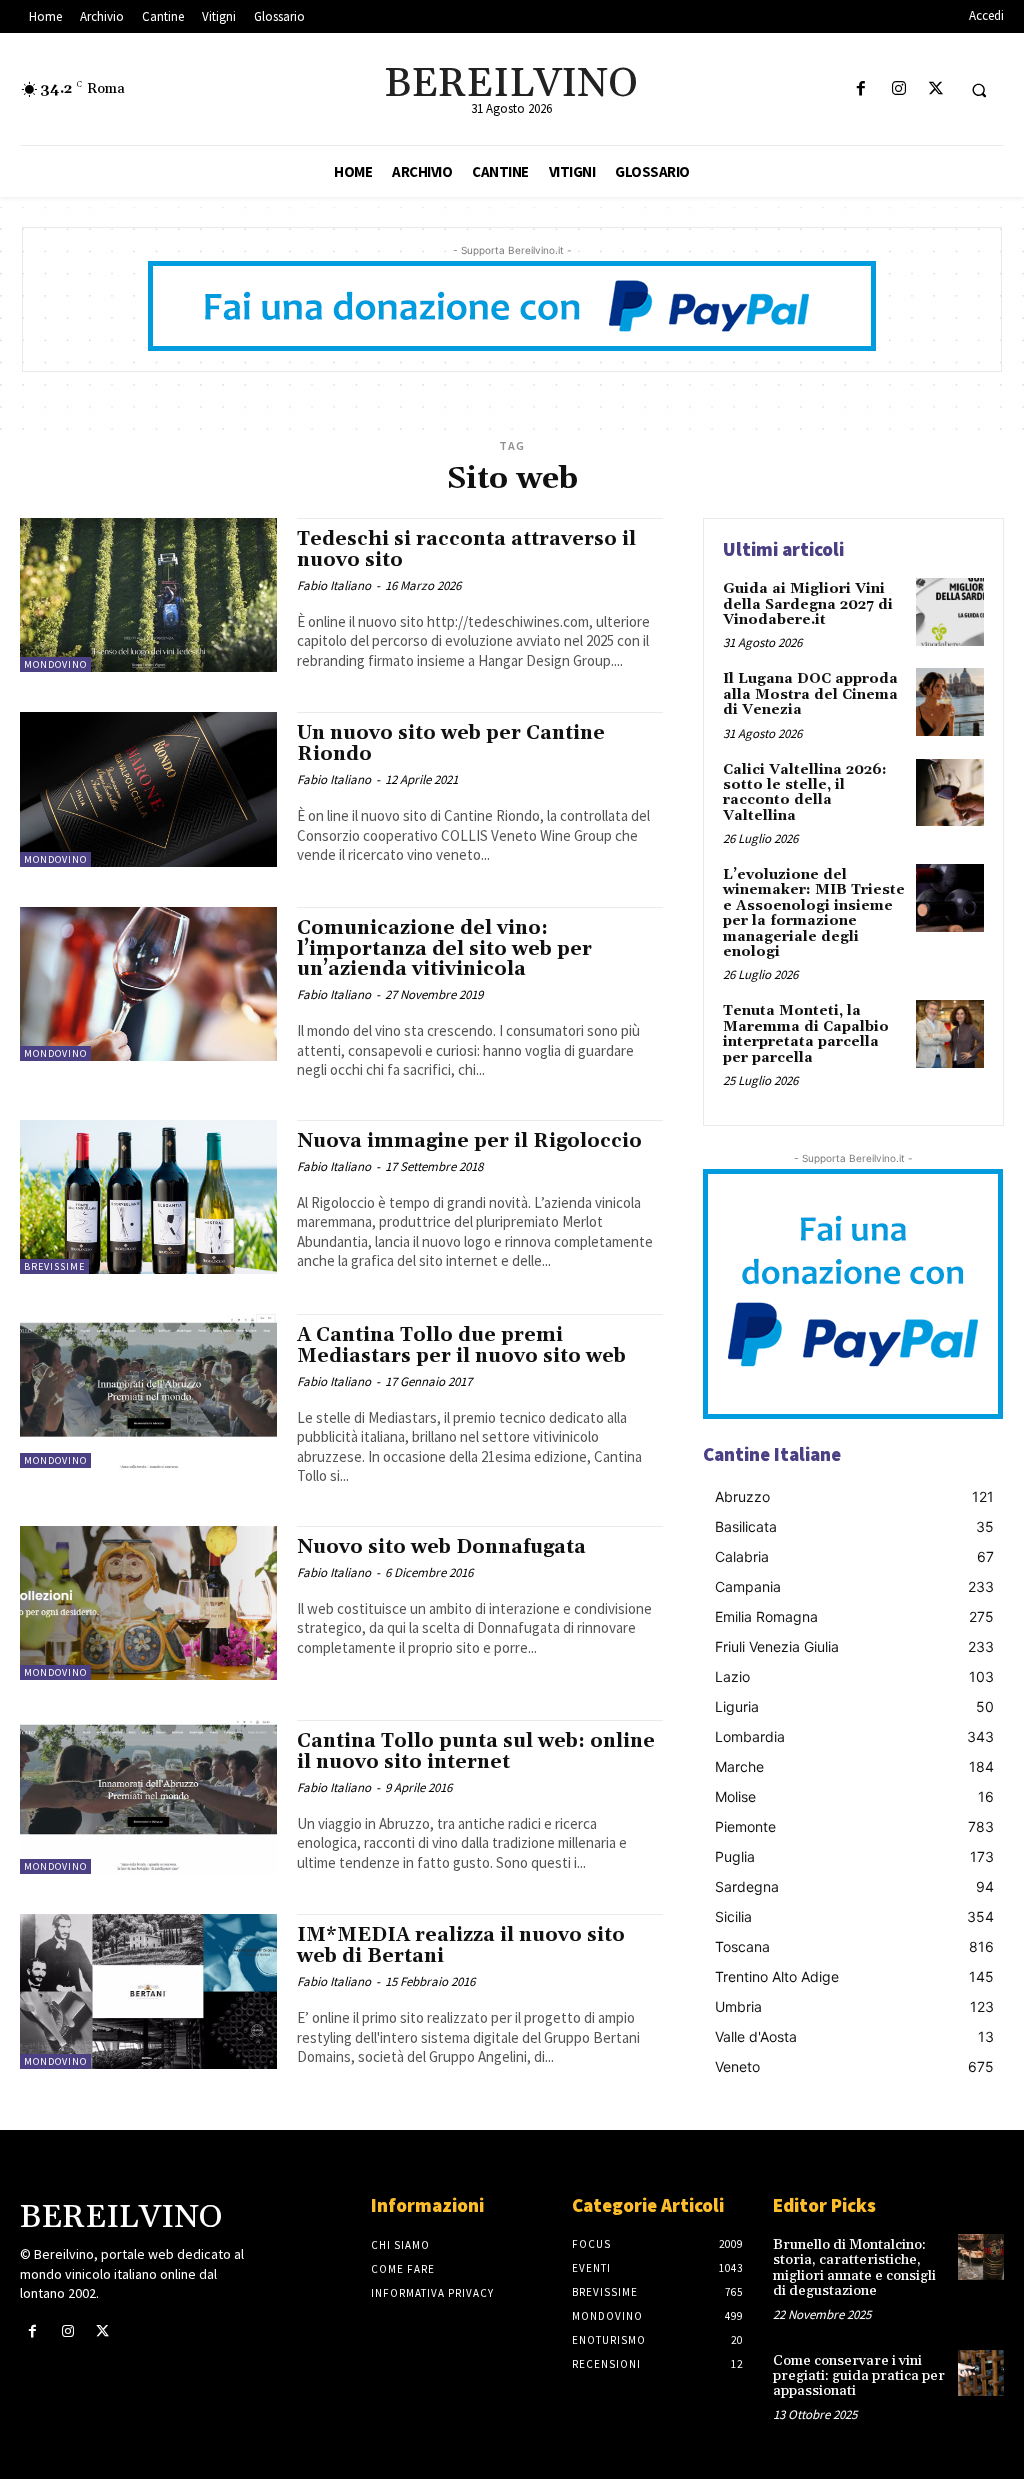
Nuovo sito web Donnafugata (441, 1547)
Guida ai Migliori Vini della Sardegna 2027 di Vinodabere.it (808, 604)
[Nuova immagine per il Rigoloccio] (148, 1197)
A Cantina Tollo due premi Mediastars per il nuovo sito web (461, 1345)
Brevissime (54, 1266)
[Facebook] (861, 89)
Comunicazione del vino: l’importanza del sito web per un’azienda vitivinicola (444, 949)
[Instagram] (898, 89)
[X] (935, 89)
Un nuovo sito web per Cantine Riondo (451, 743)
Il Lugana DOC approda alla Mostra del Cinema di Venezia (810, 694)
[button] (979, 90)
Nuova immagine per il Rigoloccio (469, 1141)
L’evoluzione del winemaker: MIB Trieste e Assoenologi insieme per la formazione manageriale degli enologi (814, 913)
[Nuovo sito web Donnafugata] (148, 1603)
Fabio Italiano (334, 585)
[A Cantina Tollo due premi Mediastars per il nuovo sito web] (148, 1391)
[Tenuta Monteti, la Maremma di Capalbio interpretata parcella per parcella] (950, 1034)
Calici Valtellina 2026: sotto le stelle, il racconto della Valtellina (805, 793)
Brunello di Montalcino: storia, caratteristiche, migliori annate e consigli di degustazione (854, 2268)
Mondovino (55, 664)
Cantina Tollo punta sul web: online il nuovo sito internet (476, 1751)
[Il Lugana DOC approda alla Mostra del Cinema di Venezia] (950, 702)
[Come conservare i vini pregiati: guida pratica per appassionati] (981, 2373)
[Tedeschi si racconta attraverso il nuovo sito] (148, 595)
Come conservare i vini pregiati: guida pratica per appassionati (859, 2376)
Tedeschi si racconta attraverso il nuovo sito (466, 549)
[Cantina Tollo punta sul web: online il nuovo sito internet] (148, 1797)
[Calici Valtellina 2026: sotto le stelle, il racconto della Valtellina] (950, 793)
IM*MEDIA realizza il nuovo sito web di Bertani (461, 1945)
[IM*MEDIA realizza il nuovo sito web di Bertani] (148, 1991)
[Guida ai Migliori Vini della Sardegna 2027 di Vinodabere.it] (950, 612)
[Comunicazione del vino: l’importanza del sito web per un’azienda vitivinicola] (148, 984)
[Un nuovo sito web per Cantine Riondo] (148, 789)
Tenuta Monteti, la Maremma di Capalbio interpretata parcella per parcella (806, 1034)
